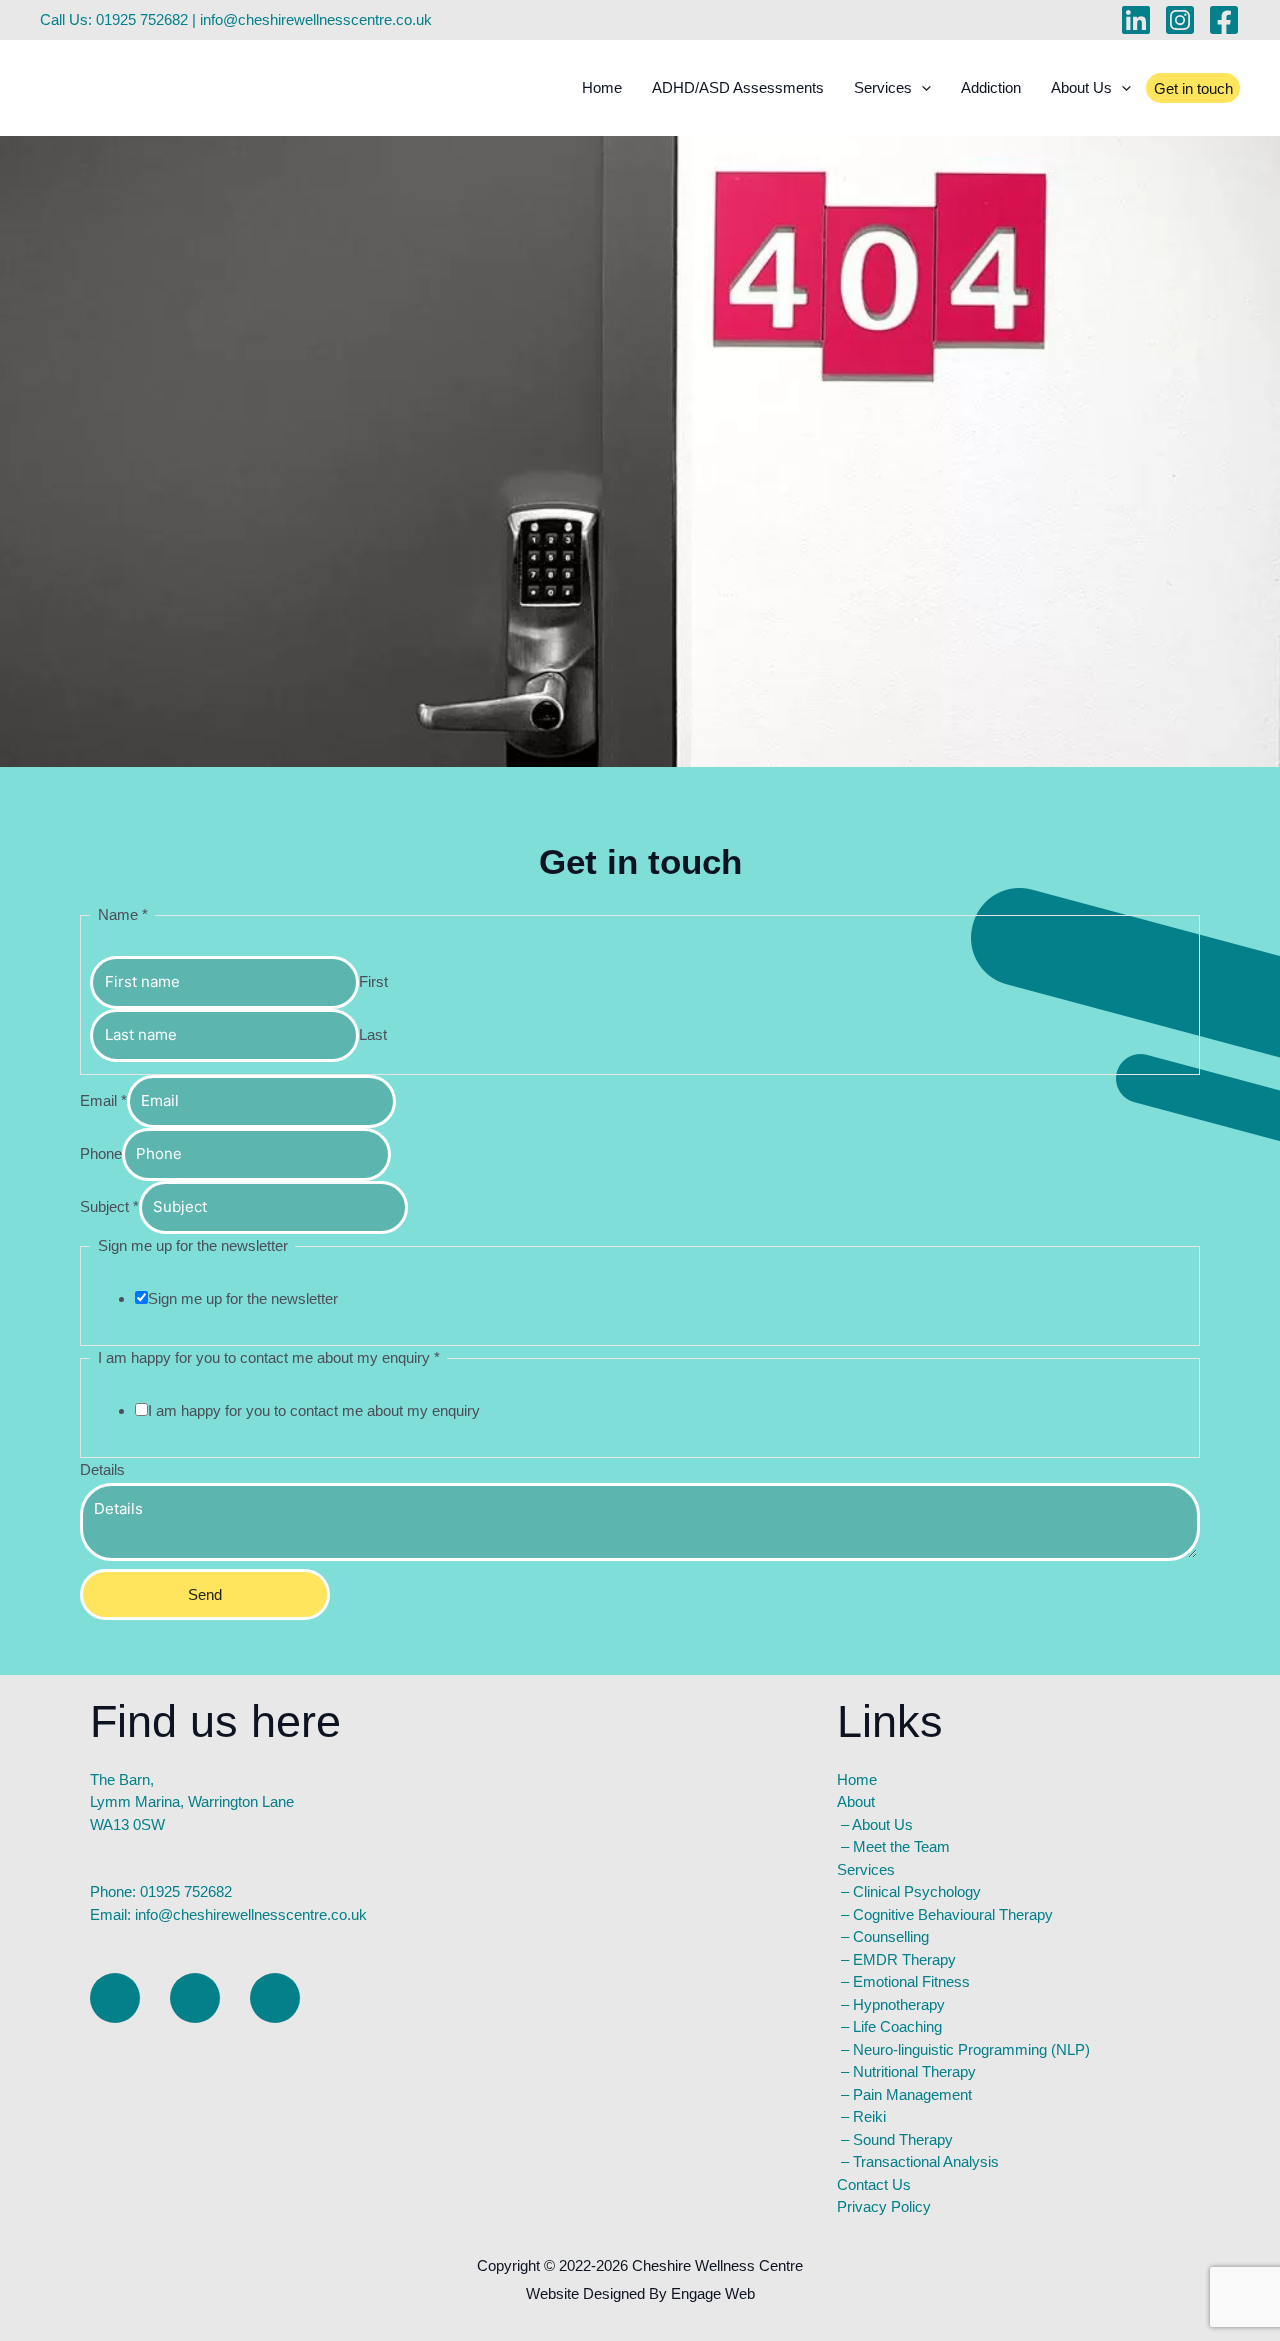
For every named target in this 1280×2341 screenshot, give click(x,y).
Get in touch (1193, 88)
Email (103, 1100)
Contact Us (874, 2184)
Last (373, 1034)
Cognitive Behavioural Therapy (953, 1914)
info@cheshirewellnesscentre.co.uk (316, 19)
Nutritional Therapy (914, 2071)
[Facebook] (1224, 20)
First (373, 981)
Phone (101, 1153)
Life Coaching (897, 2026)
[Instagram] (1180, 20)
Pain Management (912, 2094)
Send (205, 1594)
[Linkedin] (1136, 20)
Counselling (891, 1936)
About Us (882, 1824)
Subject (109, 1206)
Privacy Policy (884, 2206)
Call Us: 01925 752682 (114, 19)
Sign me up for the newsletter (243, 1298)
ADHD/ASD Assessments (738, 87)
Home (602, 87)
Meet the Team (901, 1846)
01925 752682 (186, 1891)
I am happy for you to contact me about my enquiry (314, 1410)
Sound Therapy (903, 2139)
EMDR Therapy (904, 1959)
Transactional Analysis (926, 2161)
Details (102, 1469)
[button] (921, 88)
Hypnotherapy (899, 2004)
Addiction (991, 87)
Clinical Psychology (917, 1891)
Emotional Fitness (911, 1981)
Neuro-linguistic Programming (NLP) (971, 2049)
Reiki (869, 2116)
